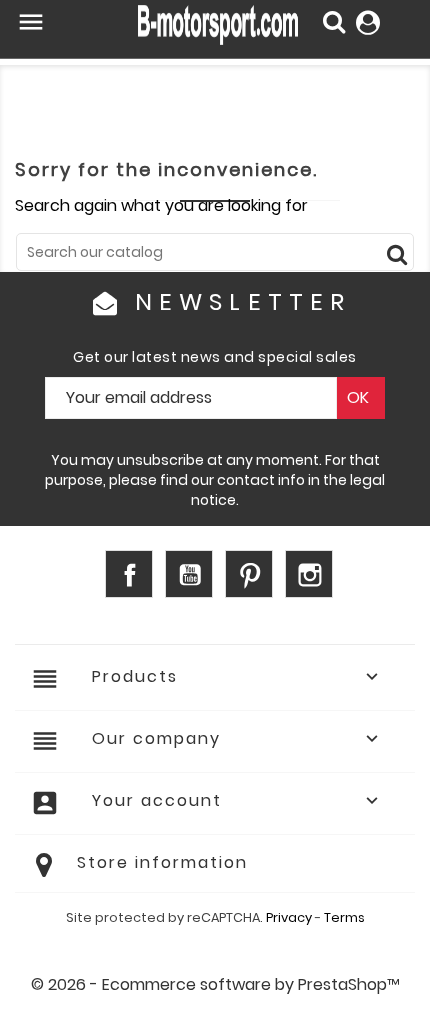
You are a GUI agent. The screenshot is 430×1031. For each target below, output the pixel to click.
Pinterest (249, 574)
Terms (344, 917)
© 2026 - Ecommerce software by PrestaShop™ (215, 984)
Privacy (289, 917)
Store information (162, 862)
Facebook (129, 574)
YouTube (189, 574)
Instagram (309, 574)
